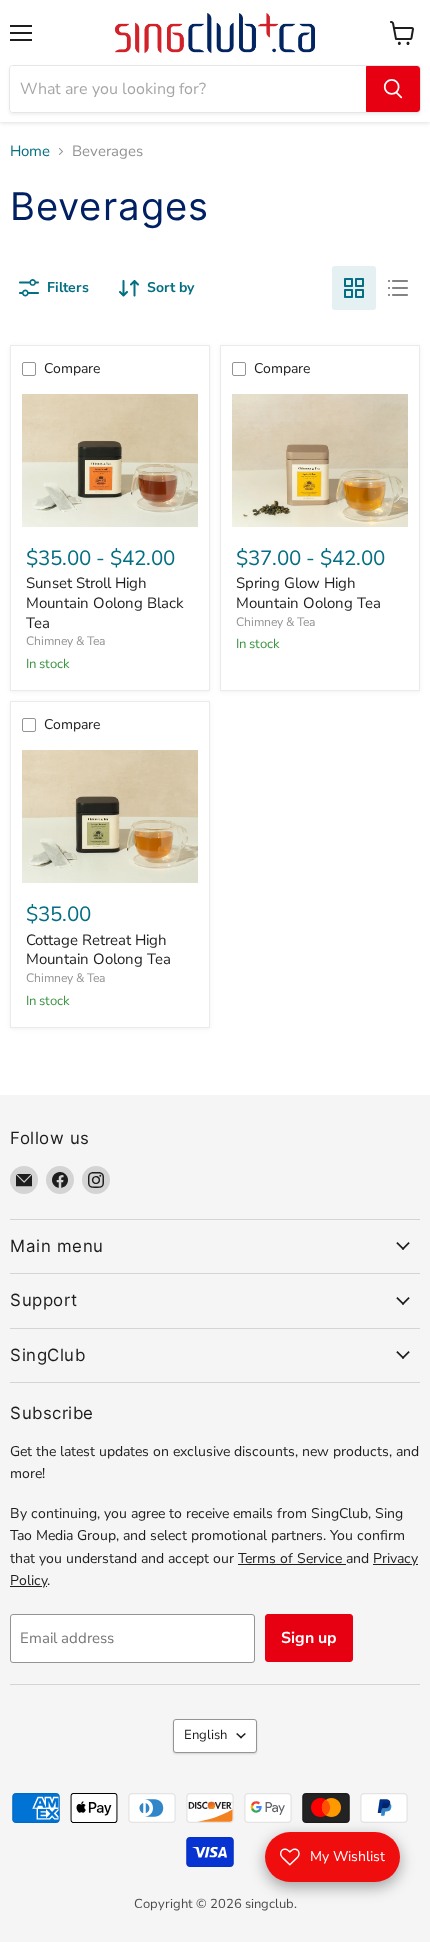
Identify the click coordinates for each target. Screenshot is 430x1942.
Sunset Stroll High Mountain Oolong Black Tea (105, 602)
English (205, 1735)
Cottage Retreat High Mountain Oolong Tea (98, 950)
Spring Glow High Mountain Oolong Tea (308, 593)
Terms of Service (292, 1558)
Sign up (309, 1638)
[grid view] (354, 288)
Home (30, 151)
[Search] (393, 89)
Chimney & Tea (65, 641)
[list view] (398, 288)
